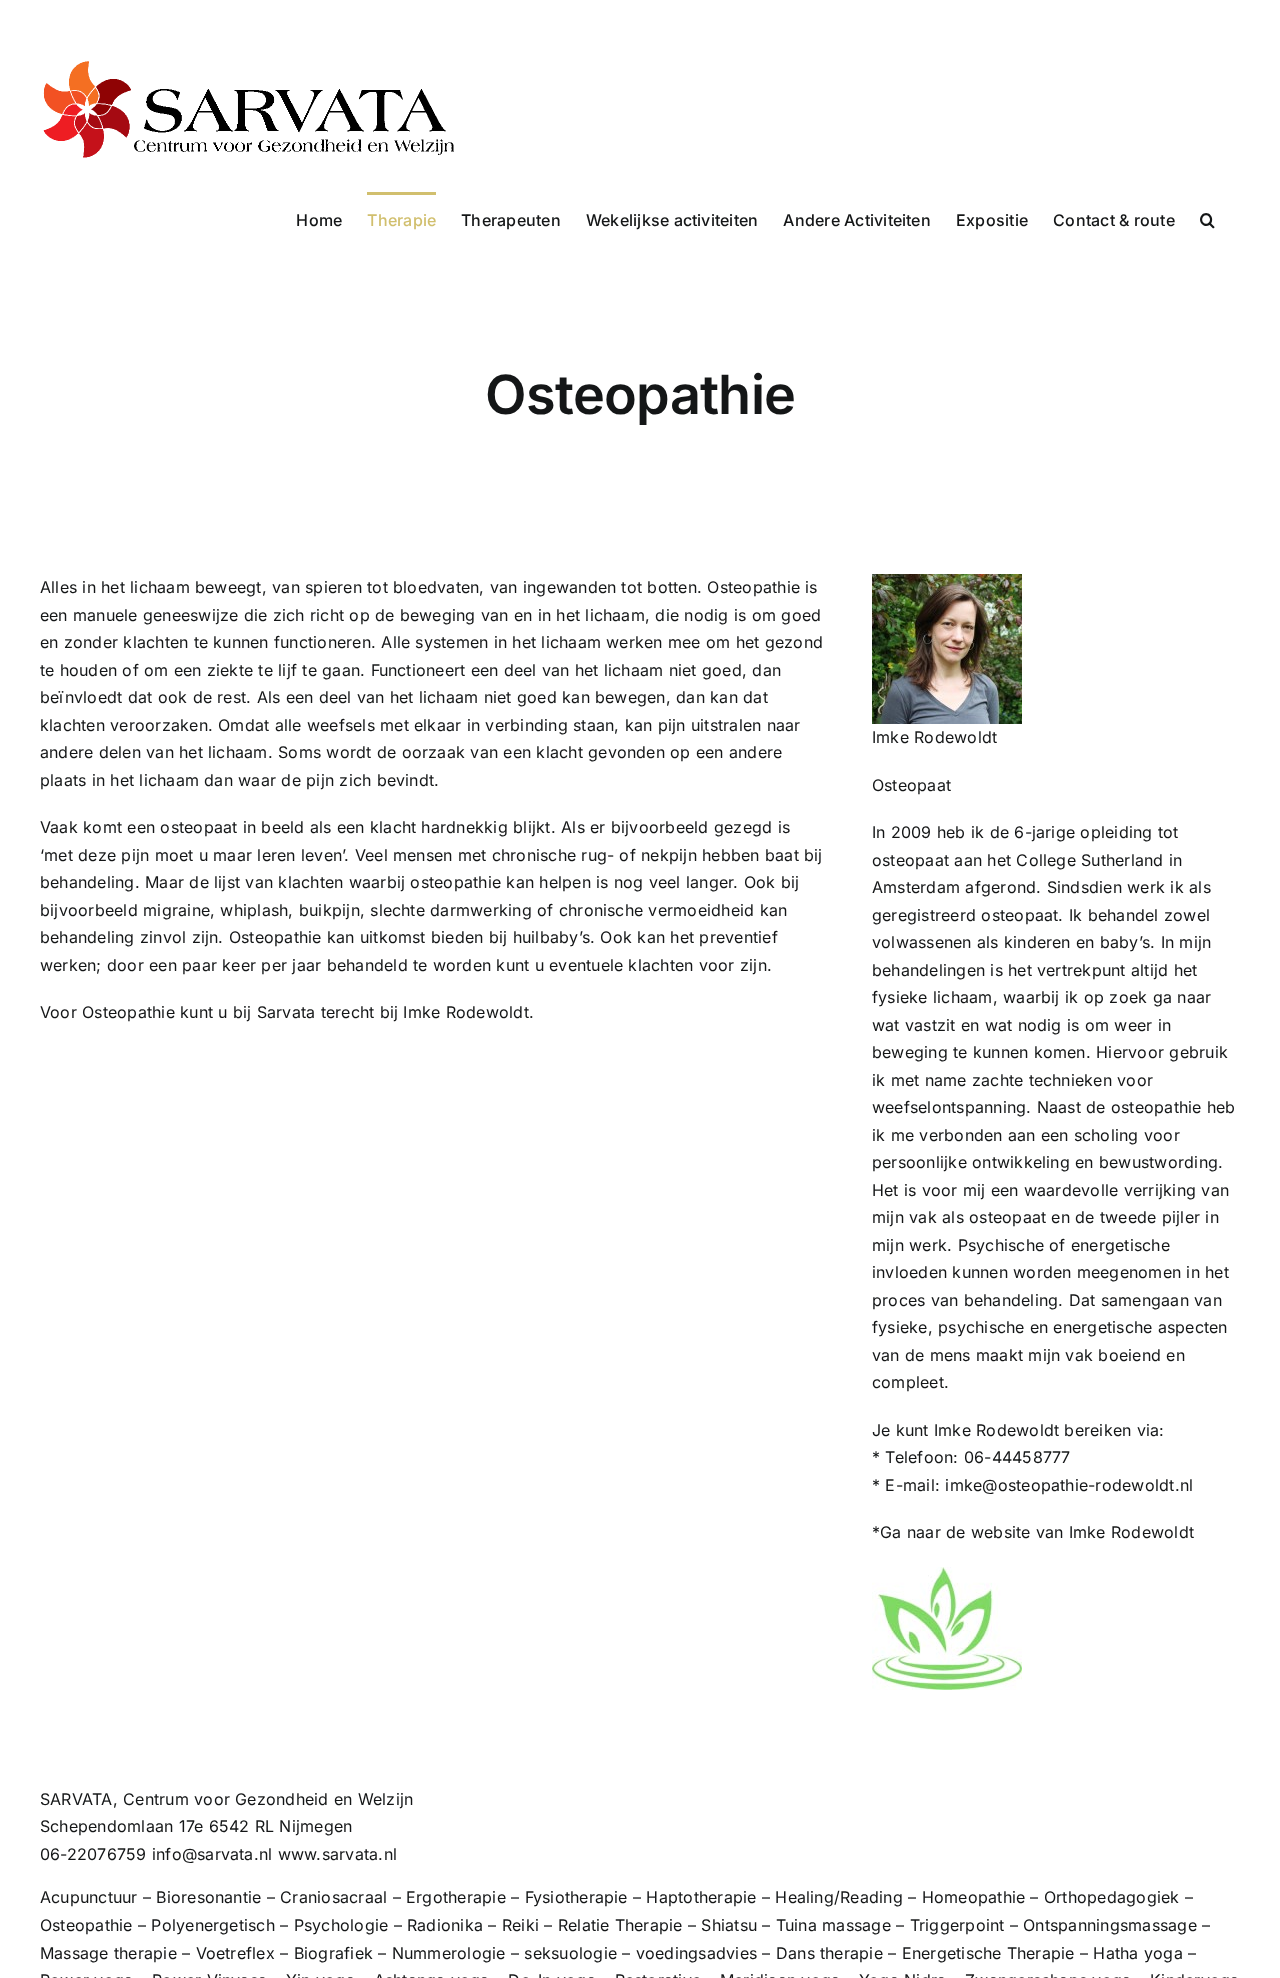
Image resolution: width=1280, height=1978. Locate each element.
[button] (1207, 218)
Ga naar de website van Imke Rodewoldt (1037, 1532)
